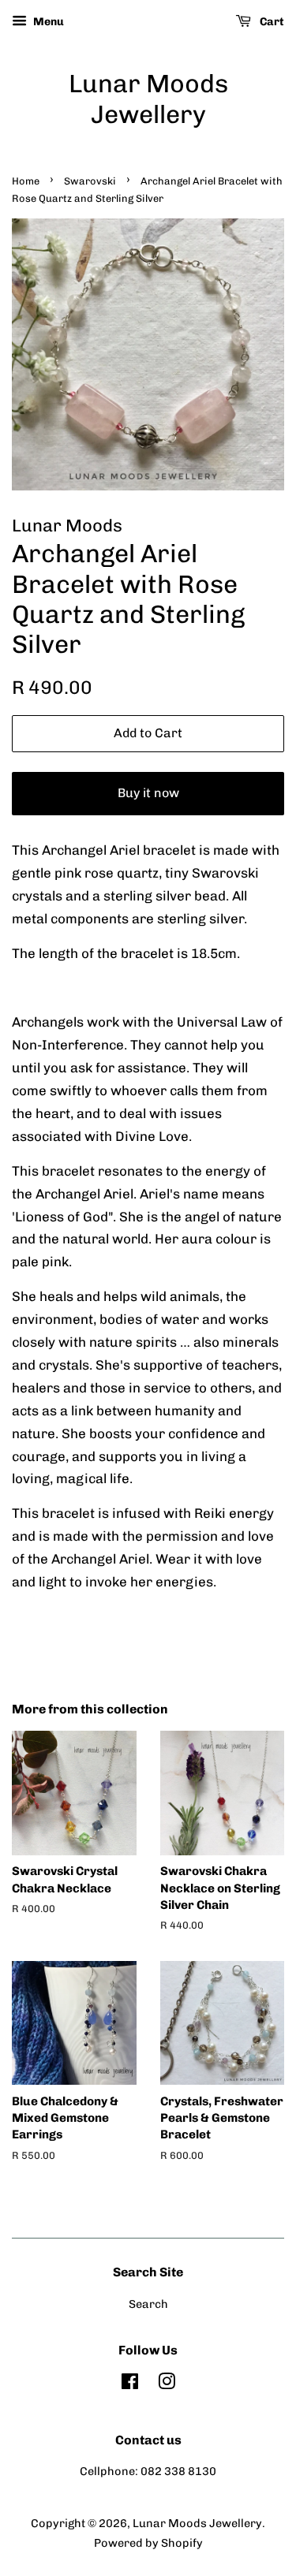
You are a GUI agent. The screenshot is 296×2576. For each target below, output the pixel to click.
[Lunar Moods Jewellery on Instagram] (167, 2384)
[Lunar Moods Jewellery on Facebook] (130, 2384)
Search (148, 2304)
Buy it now (148, 793)
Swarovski (90, 181)
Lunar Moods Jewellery (148, 99)
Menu (47, 22)
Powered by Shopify (148, 2543)
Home (26, 181)
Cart (271, 22)
